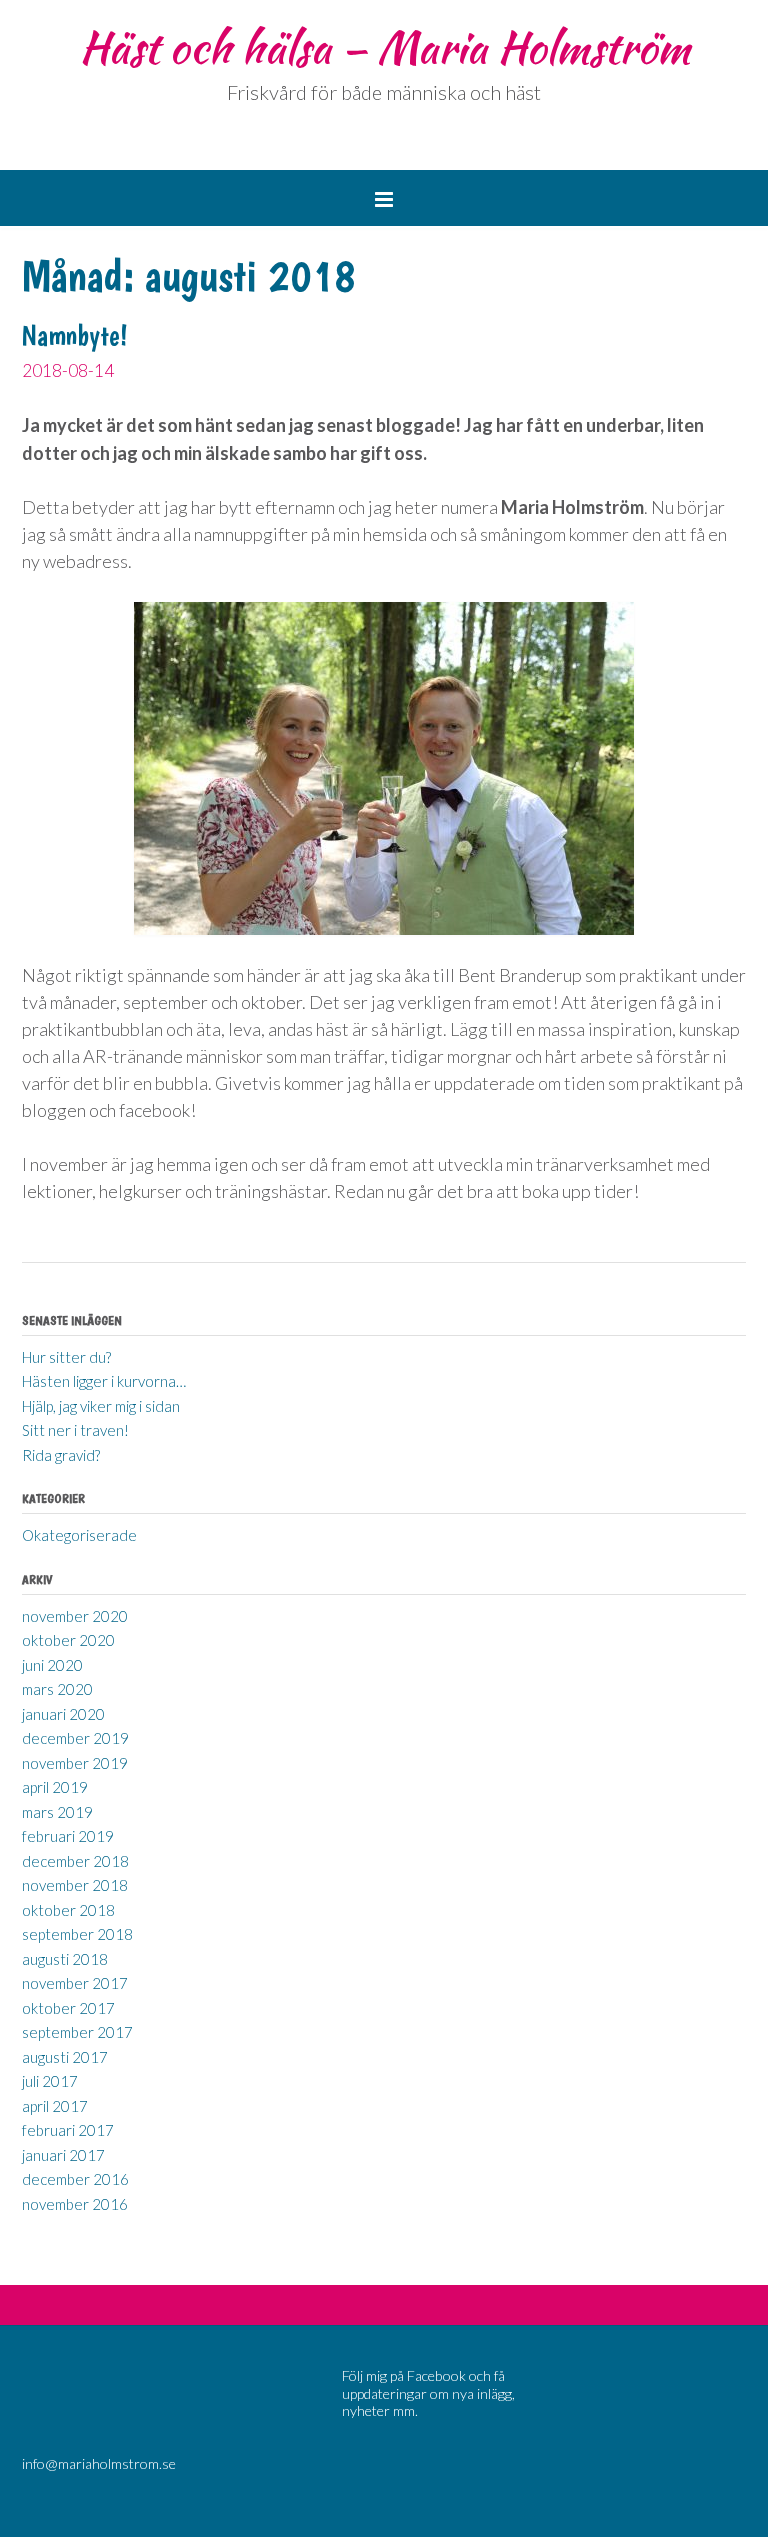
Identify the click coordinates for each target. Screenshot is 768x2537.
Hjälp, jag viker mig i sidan (101, 1406)
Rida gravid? (61, 1455)
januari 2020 (63, 1714)
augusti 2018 (65, 1959)
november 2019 (75, 1763)
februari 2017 (68, 2130)
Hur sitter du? (66, 1357)
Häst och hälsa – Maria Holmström (384, 47)
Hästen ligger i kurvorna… (104, 1381)
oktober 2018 (68, 1910)
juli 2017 (50, 2081)
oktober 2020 (68, 1640)
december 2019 (75, 1738)
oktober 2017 (68, 2008)
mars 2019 (57, 1812)
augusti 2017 (65, 2057)
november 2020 (75, 1616)
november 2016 (75, 2204)
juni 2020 (52, 1665)
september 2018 (77, 1934)
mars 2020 (57, 1689)
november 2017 (75, 1983)
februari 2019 (68, 1836)
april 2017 (55, 2106)
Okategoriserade (79, 1535)
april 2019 (55, 1787)
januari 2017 (63, 2155)
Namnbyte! (74, 335)
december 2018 (75, 1861)
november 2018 (75, 1885)
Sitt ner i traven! (75, 1430)
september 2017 (77, 2032)
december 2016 (75, 2179)
